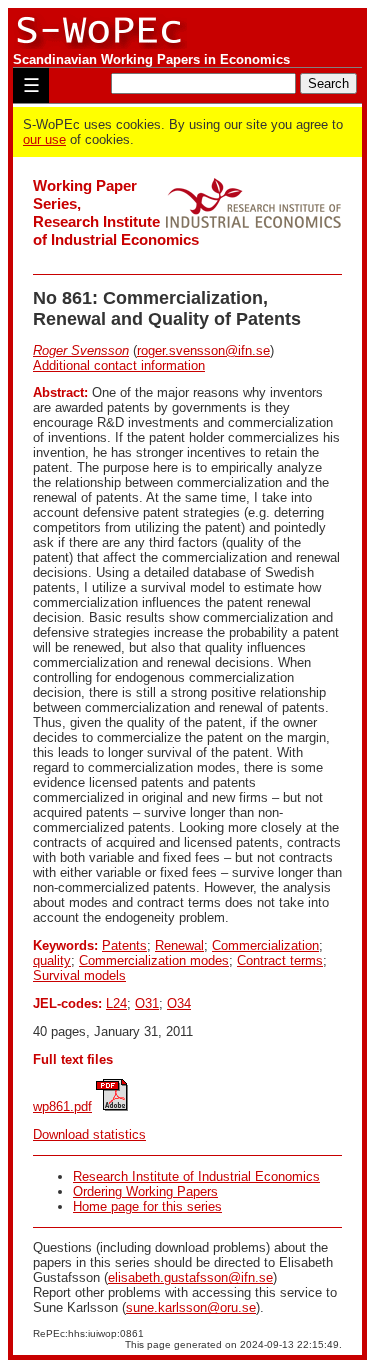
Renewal (179, 945)
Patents (124, 945)
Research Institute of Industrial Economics (196, 1176)
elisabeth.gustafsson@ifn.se (190, 1277)
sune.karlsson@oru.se (191, 1307)
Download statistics (89, 1134)
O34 (179, 1003)
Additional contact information (119, 365)
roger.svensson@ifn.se (203, 350)
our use (44, 139)
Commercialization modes (154, 960)
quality (52, 960)
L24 (116, 1003)
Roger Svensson (81, 350)
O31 (147, 1003)
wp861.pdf (62, 1106)
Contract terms (280, 960)
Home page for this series (147, 1206)
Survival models (79, 975)
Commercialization (265, 945)
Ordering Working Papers (145, 1191)
